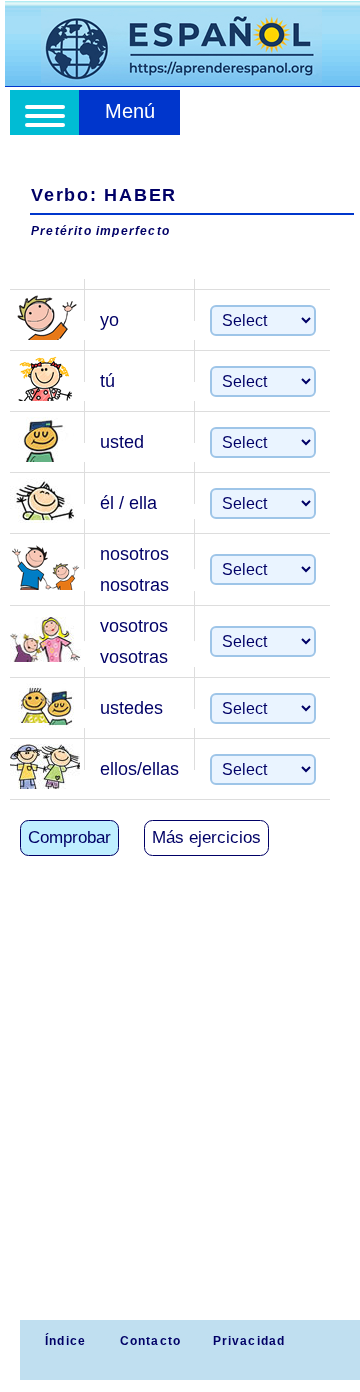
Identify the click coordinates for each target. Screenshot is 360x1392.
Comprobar (69, 837)
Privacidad (249, 1341)
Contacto (151, 1341)
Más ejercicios (206, 837)
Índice (63, 1341)
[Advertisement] (180, 1130)
